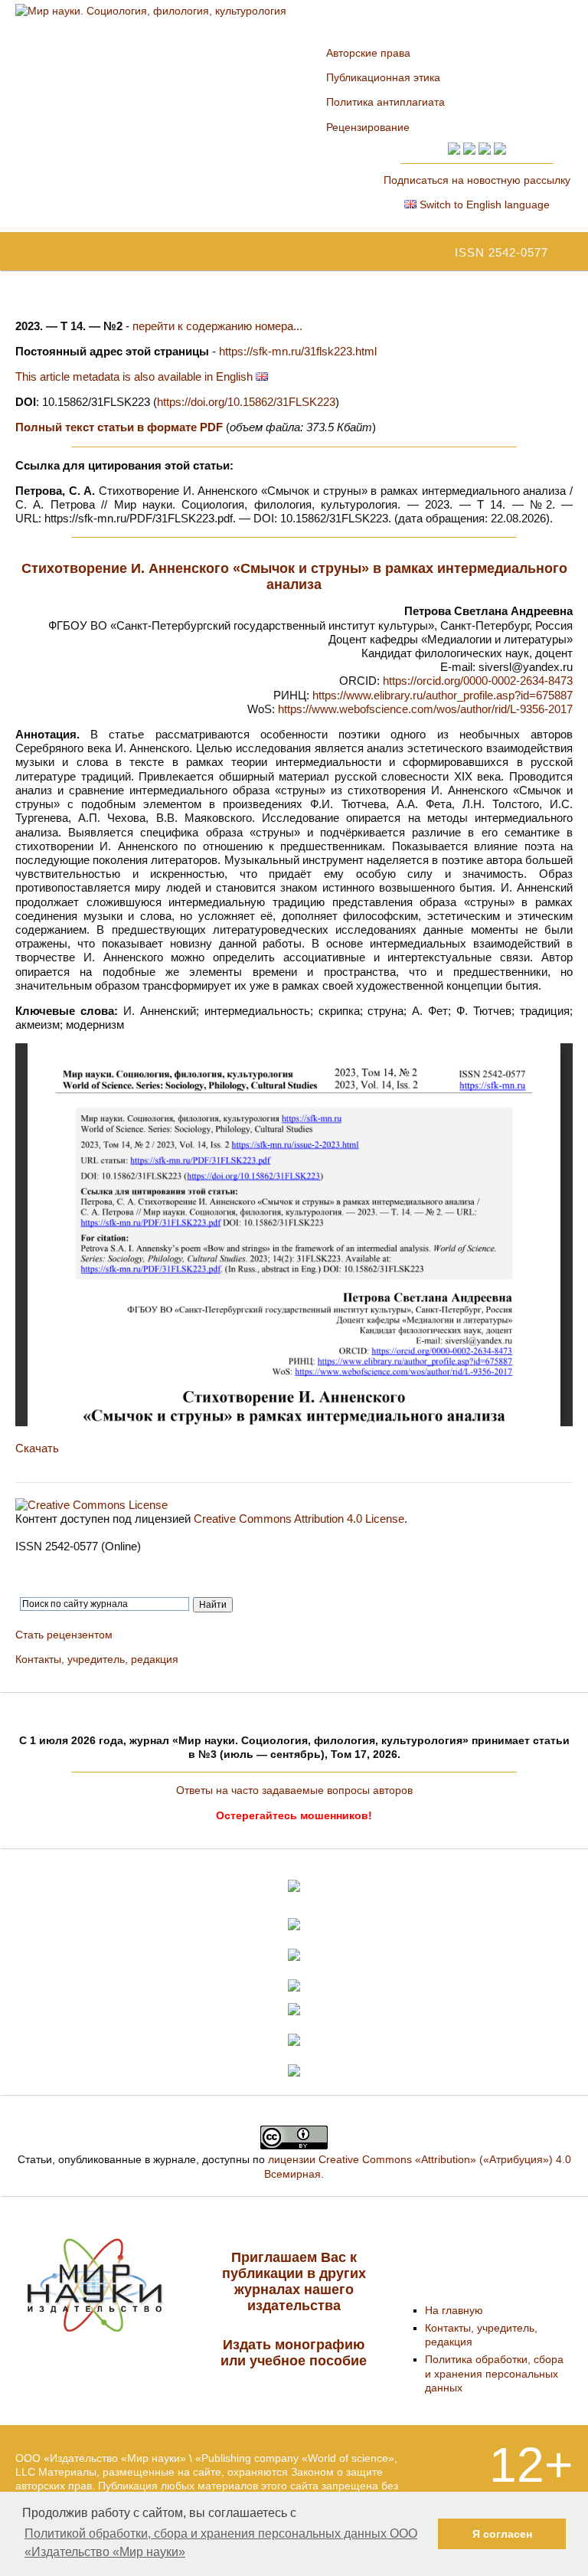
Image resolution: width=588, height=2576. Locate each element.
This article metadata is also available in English (136, 376)
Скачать (37, 1448)
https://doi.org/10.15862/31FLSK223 (246, 402)
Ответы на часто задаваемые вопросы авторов (294, 1790)
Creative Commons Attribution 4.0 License (299, 1519)
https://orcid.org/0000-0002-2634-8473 (478, 681)
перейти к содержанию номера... (217, 326)
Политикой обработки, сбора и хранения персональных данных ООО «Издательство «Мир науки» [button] (221, 2543)
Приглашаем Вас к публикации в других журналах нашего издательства (294, 2281)
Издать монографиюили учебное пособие (294, 2353)
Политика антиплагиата (385, 102)
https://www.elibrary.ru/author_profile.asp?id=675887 (443, 695)
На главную (454, 2310)
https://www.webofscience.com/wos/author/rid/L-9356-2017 (425, 709)
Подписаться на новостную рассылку (477, 180)
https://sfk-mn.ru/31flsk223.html (298, 351)
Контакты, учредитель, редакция (97, 1659)
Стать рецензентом (64, 1635)
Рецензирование (368, 127)
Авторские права (368, 53)
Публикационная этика (383, 77)
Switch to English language (483, 205)
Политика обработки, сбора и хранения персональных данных (494, 2373)
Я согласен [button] (502, 2534)
